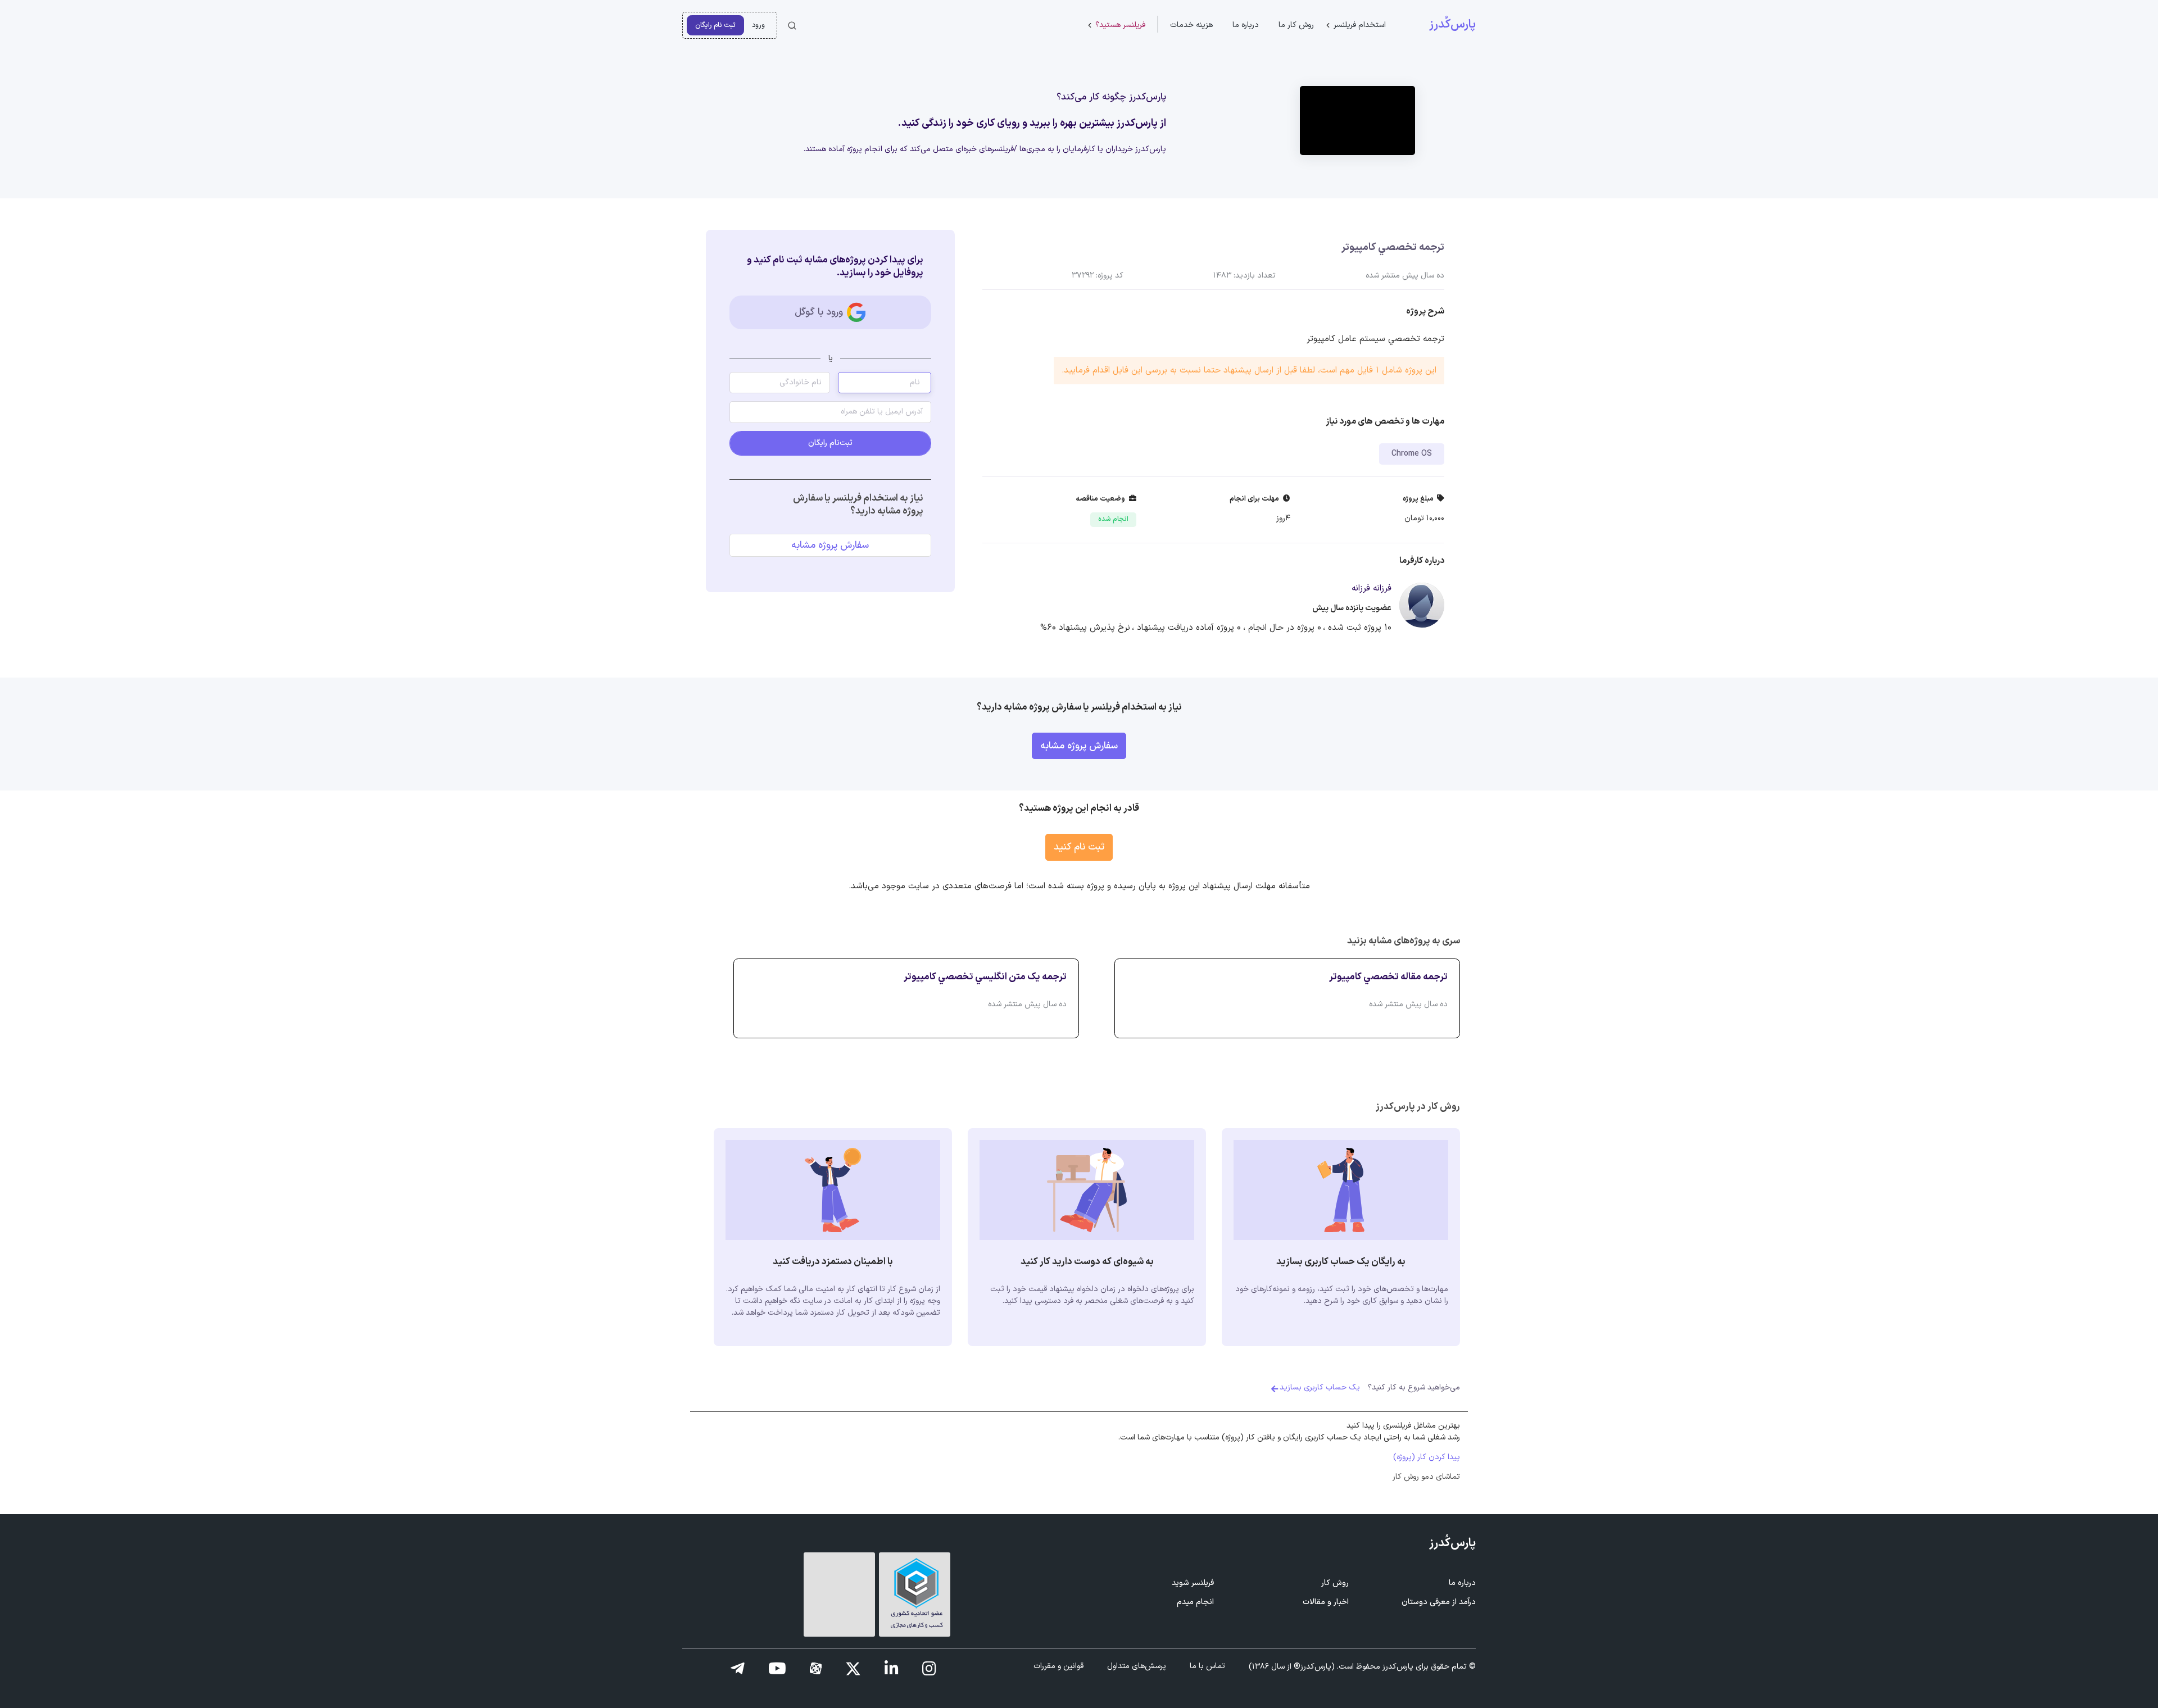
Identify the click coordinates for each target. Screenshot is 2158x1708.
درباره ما (1246, 25)
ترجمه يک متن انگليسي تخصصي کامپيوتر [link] (985, 977)
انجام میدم (1195, 1602)
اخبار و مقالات (1326, 1602)
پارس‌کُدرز (1452, 25)
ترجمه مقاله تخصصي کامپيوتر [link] (1388, 977)
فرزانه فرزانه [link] (1372, 589)
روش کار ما (1296, 25)
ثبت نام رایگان (715, 25)
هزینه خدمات (1191, 25)
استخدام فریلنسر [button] (1360, 25)
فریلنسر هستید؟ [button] (1120, 25)
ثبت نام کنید (1079, 847)
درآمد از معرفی (1439, 1602)
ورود (758, 25)
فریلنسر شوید (1193, 1583)
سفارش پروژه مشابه (830, 545)
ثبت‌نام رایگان (830, 443)
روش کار (1335, 1583)
